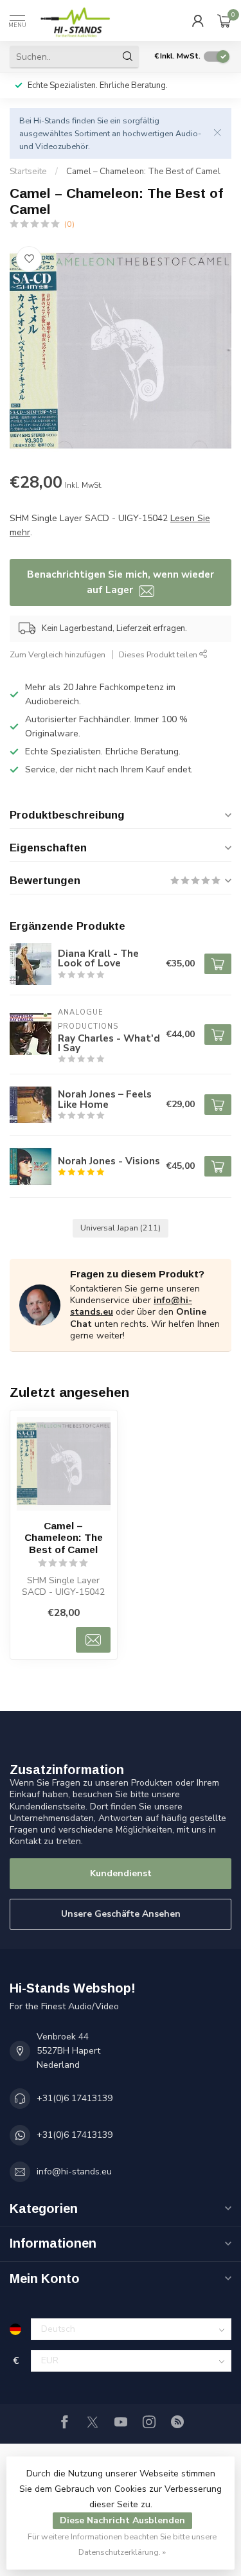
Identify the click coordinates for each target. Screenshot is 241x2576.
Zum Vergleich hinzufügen (58, 654)
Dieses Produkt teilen (159, 654)
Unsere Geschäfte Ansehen (121, 1914)
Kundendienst (121, 1873)
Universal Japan (121, 1228)
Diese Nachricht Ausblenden (122, 2520)
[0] (224, 21)
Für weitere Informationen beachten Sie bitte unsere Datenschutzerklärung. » (122, 2544)
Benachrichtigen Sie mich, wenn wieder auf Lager (121, 582)
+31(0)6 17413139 (75, 2098)
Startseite (28, 172)
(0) (69, 224)
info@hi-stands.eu (74, 2172)
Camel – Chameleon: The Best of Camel (143, 172)
